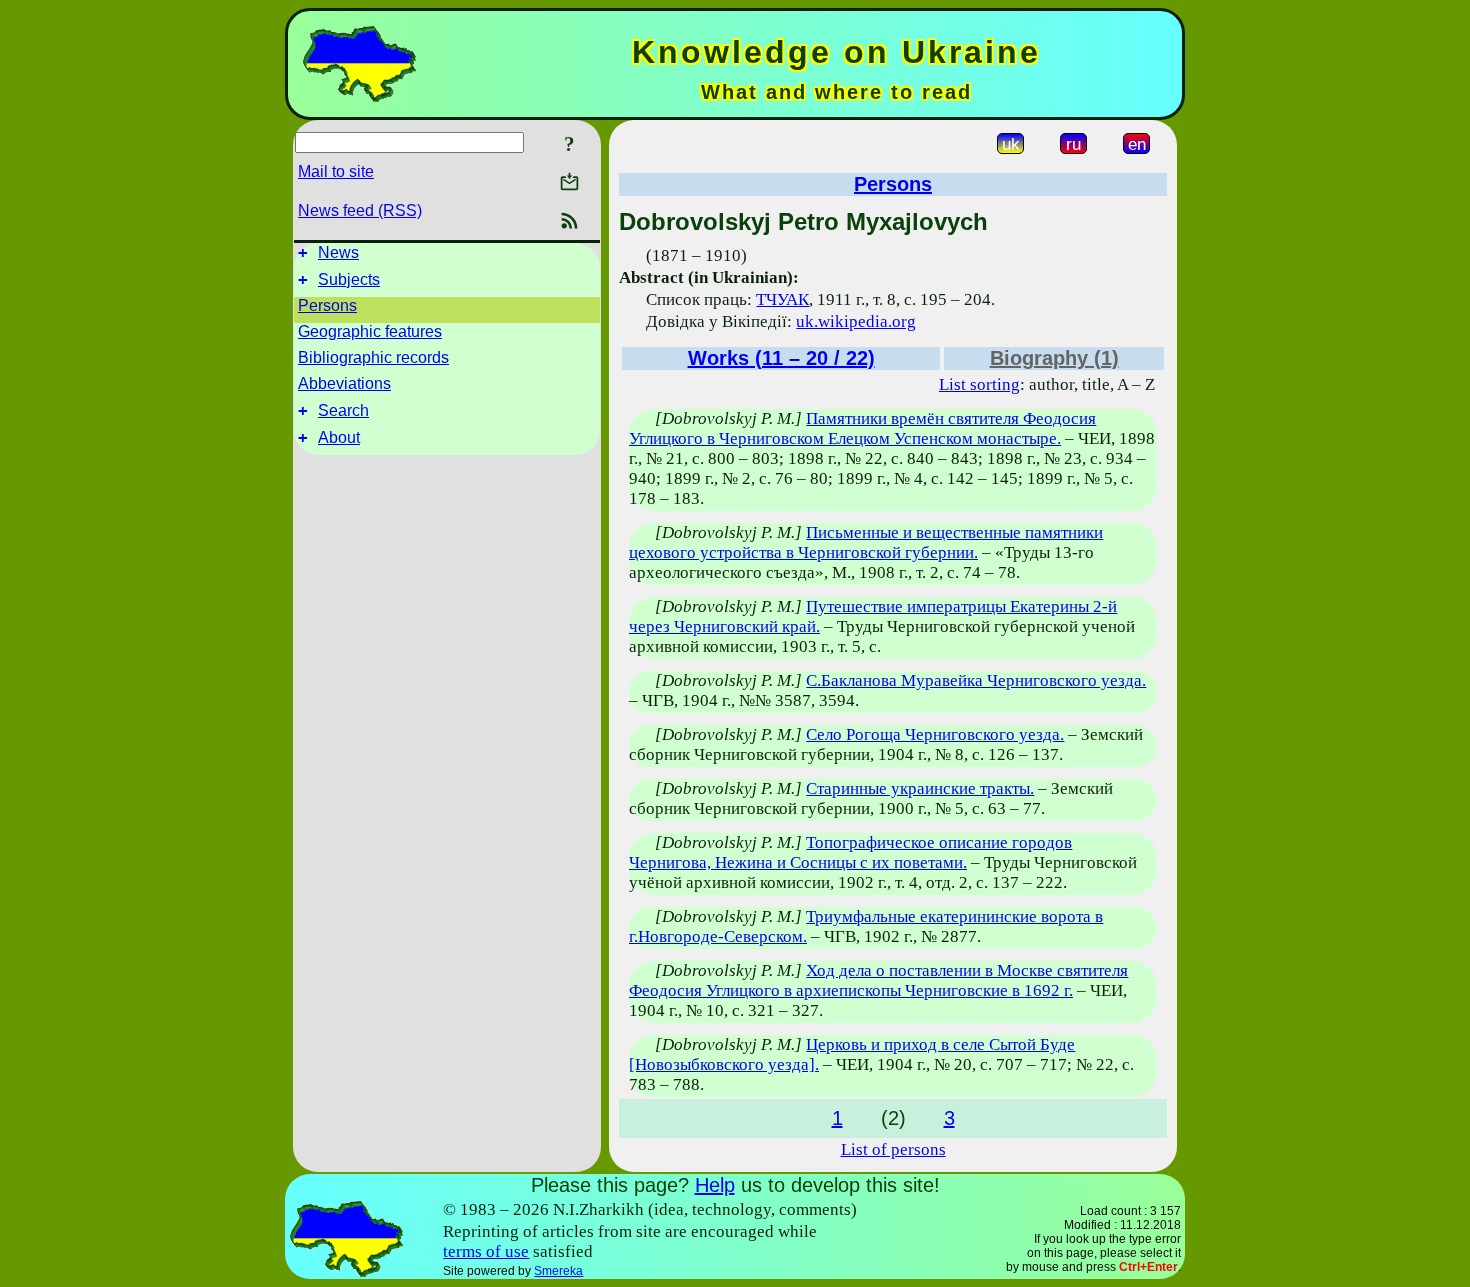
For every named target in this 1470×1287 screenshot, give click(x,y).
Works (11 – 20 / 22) (781, 358)
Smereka (558, 1271)
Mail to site (336, 171)
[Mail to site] (569, 181)
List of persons (893, 1149)
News (338, 252)
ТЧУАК (782, 299)
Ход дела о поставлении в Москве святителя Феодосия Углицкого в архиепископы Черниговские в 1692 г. (878, 980)
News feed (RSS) (360, 210)
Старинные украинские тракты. (920, 788)
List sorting (979, 384)
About (339, 437)
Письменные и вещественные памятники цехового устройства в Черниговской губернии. (866, 542)
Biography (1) (1054, 358)
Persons (327, 305)
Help (715, 1185)
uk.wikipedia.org (856, 321)
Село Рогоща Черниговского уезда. (935, 734)
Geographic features (370, 331)
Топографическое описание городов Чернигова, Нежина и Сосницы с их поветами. (850, 852)
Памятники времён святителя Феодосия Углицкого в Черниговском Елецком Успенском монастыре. (862, 428)
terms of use (486, 1251)
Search (343, 410)
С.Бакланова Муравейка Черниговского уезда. (976, 680)
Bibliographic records (373, 357)
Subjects (349, 279)
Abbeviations (344, 383)
